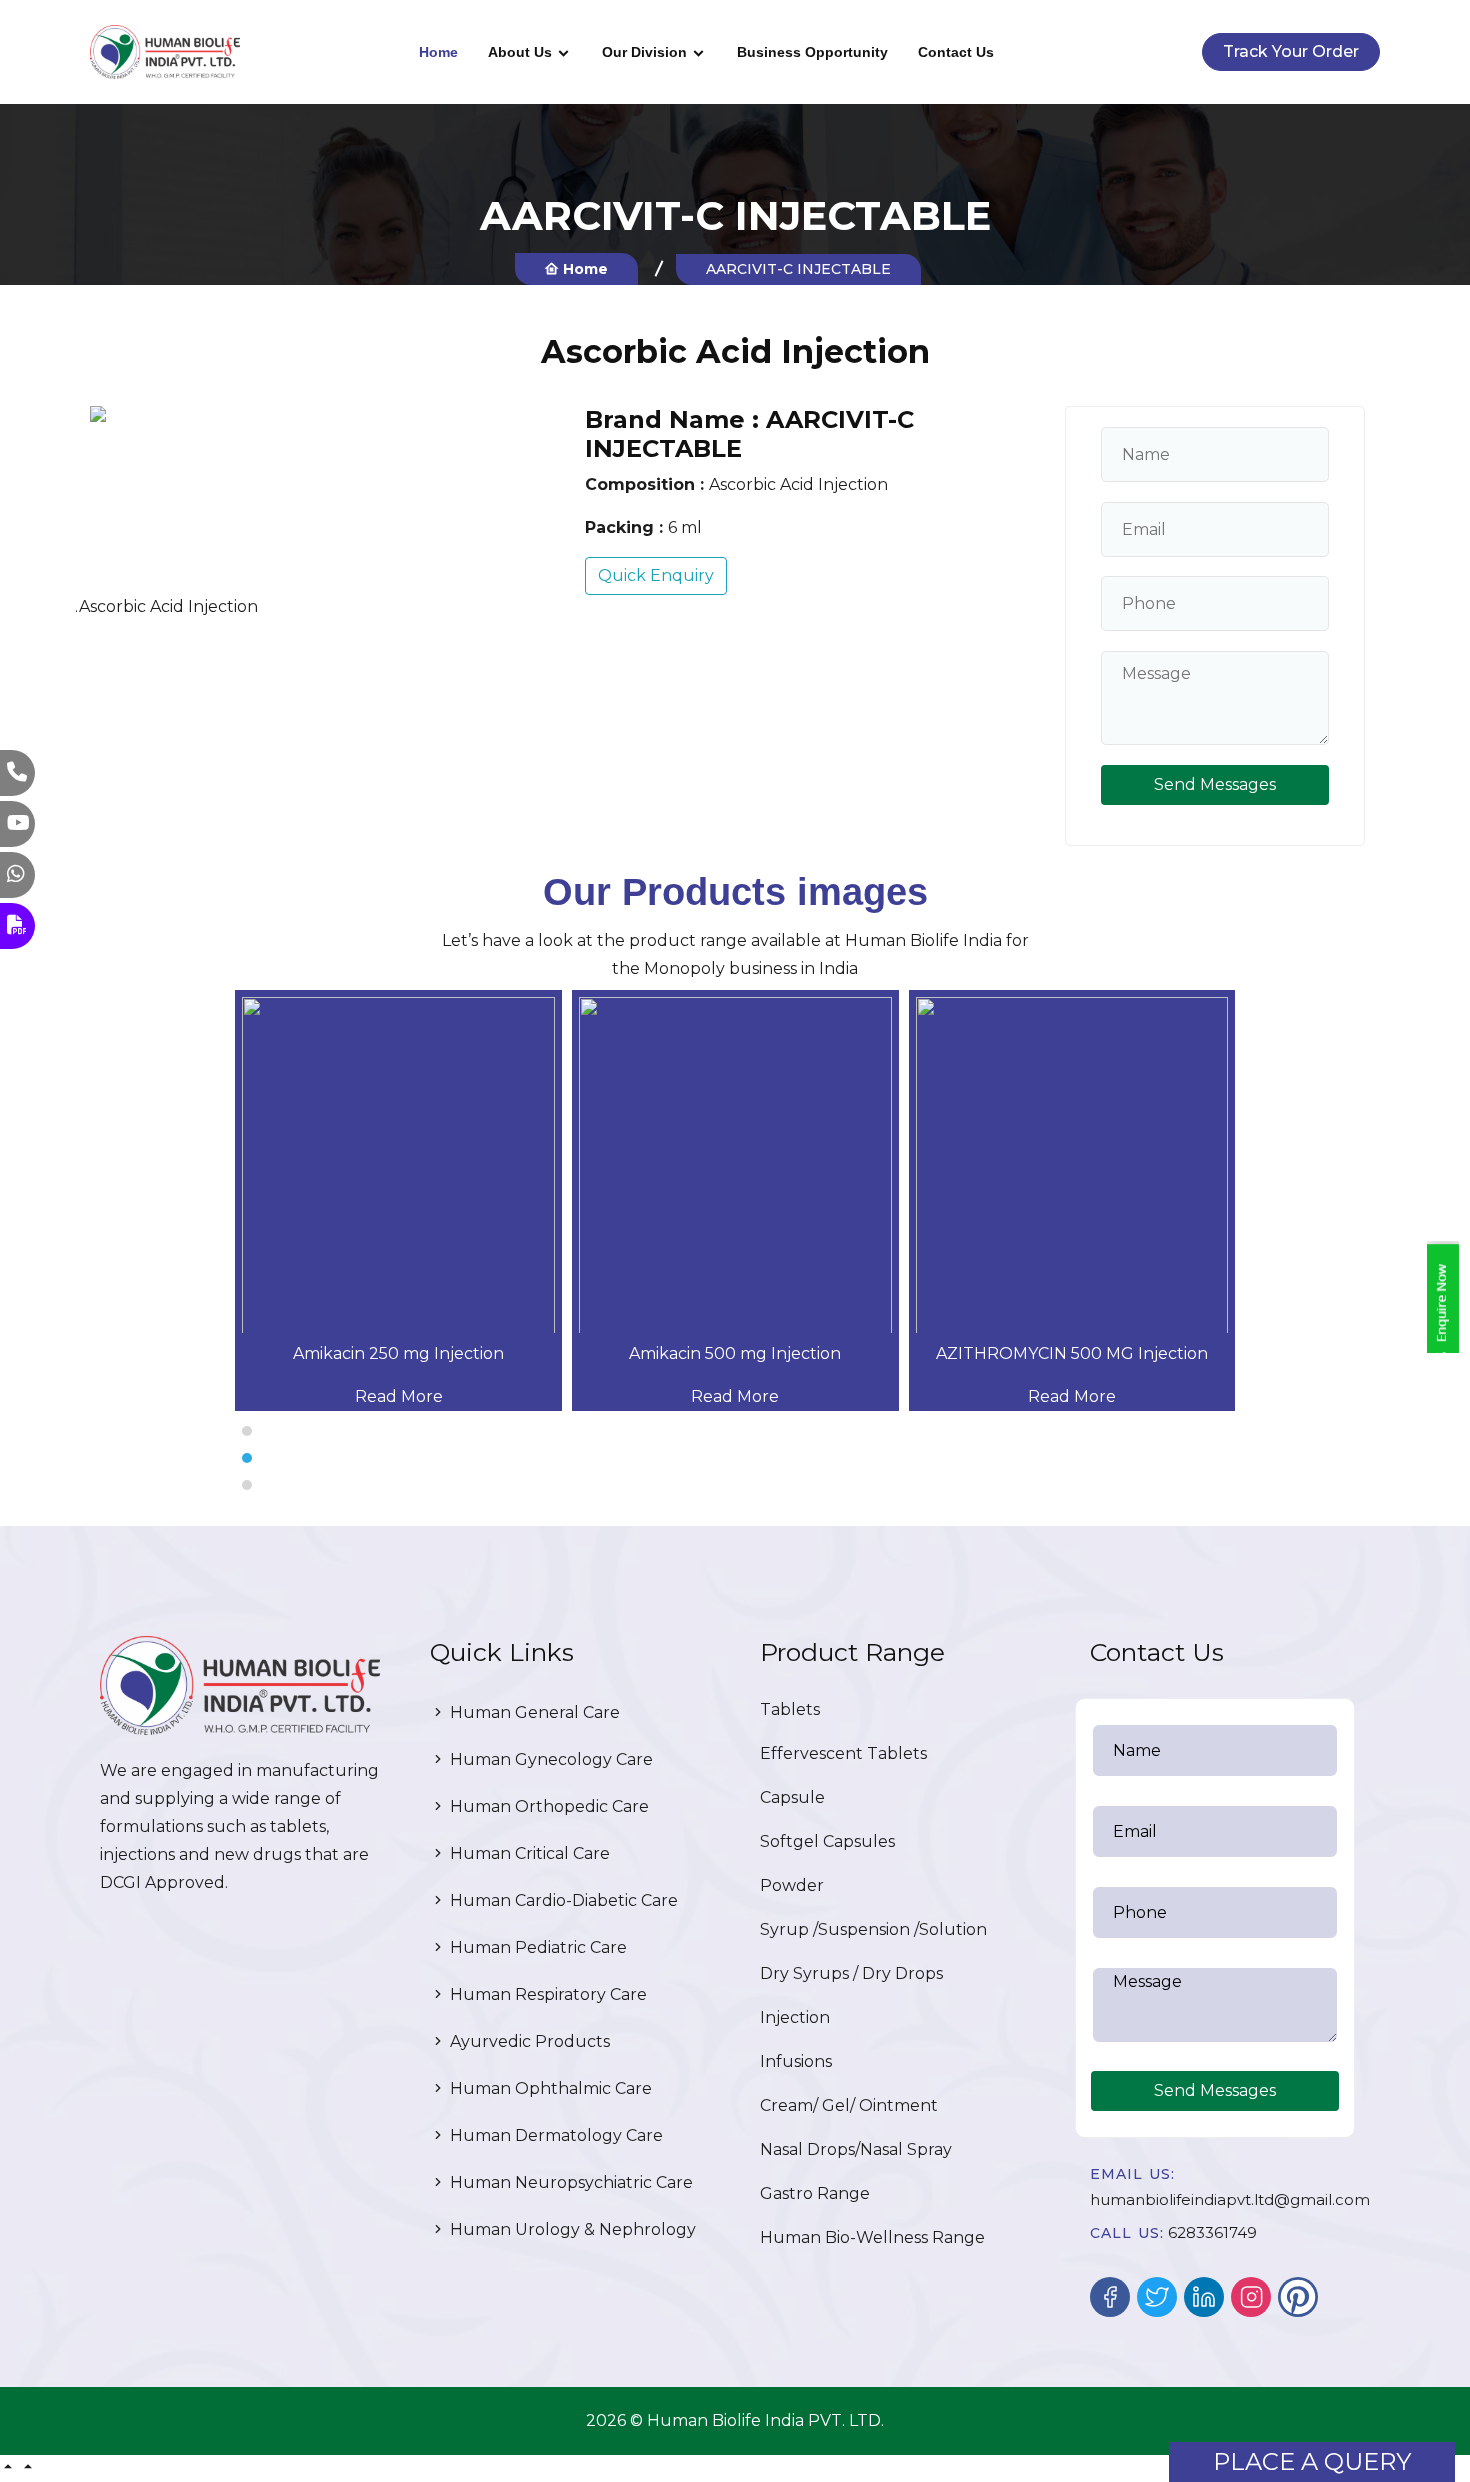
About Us (520, 52)
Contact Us (956, 52)
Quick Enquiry (656, 575)
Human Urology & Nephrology (571, 2229)
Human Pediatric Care (536, 1947)
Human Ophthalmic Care (549, 2088)
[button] (735, 1431)
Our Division (644, 52)
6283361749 (1212, 2232)
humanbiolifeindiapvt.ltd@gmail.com (1230, 2199)
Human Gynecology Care (549, 1759)
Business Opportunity (812, 52)
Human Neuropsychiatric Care (569, 2182)
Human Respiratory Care (546, 1994)
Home (438, 52)
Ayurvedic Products (528, 2041)
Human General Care (533, 1712)
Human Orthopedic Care (547, 1806)
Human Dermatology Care (554, 2135)
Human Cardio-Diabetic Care (562, 1900)
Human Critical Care (528, 1853)
